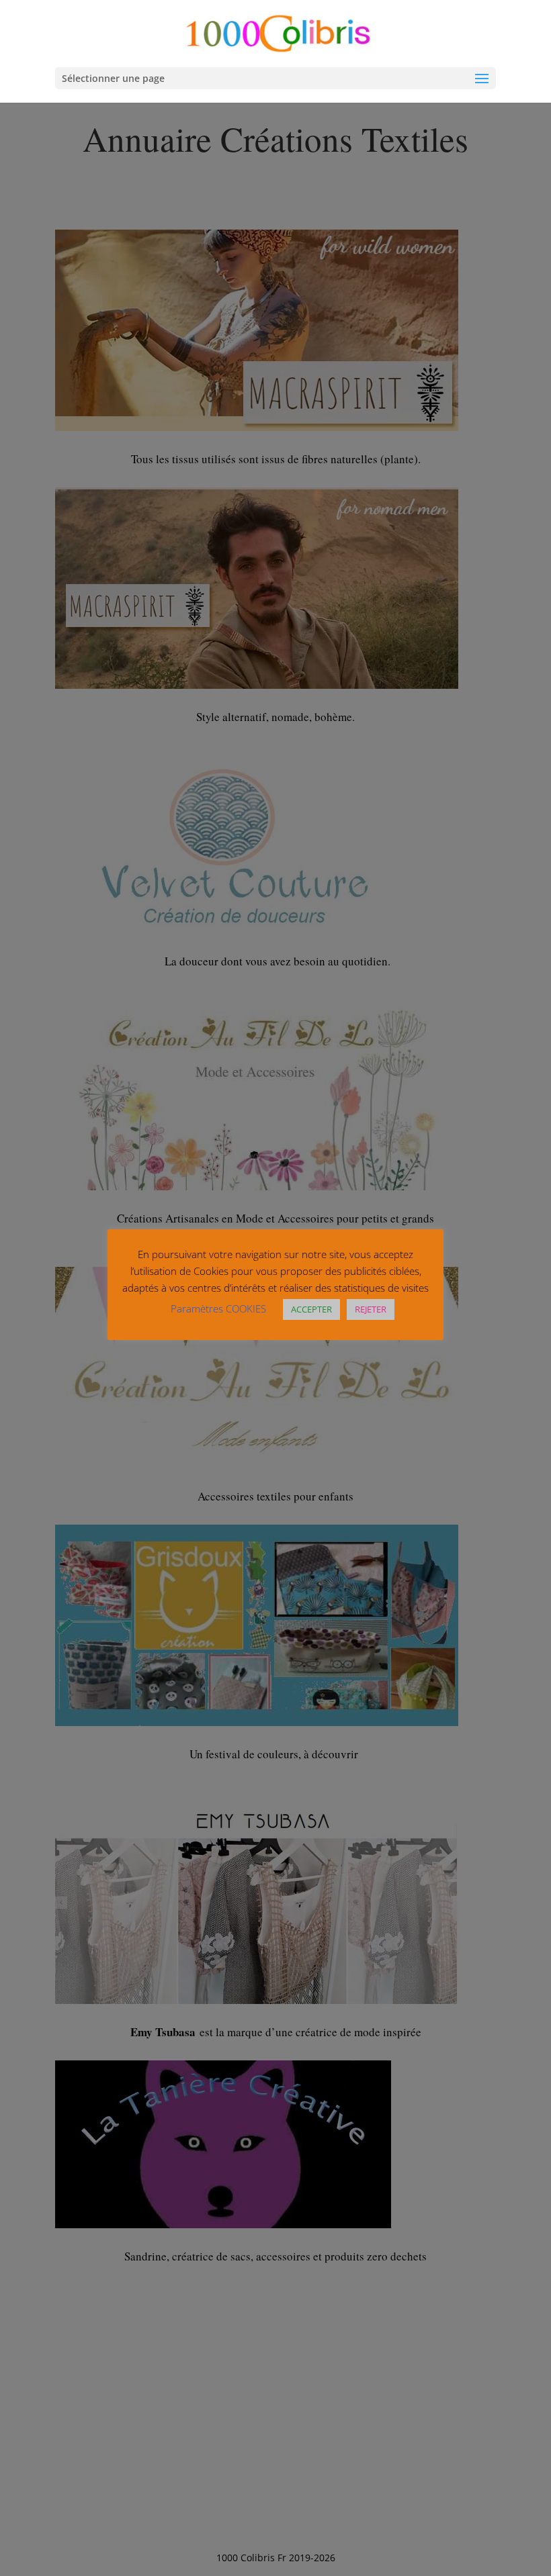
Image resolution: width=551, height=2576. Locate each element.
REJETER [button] (371, 1309)
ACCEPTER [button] (311, 1309)
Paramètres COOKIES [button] (218, 1308)
